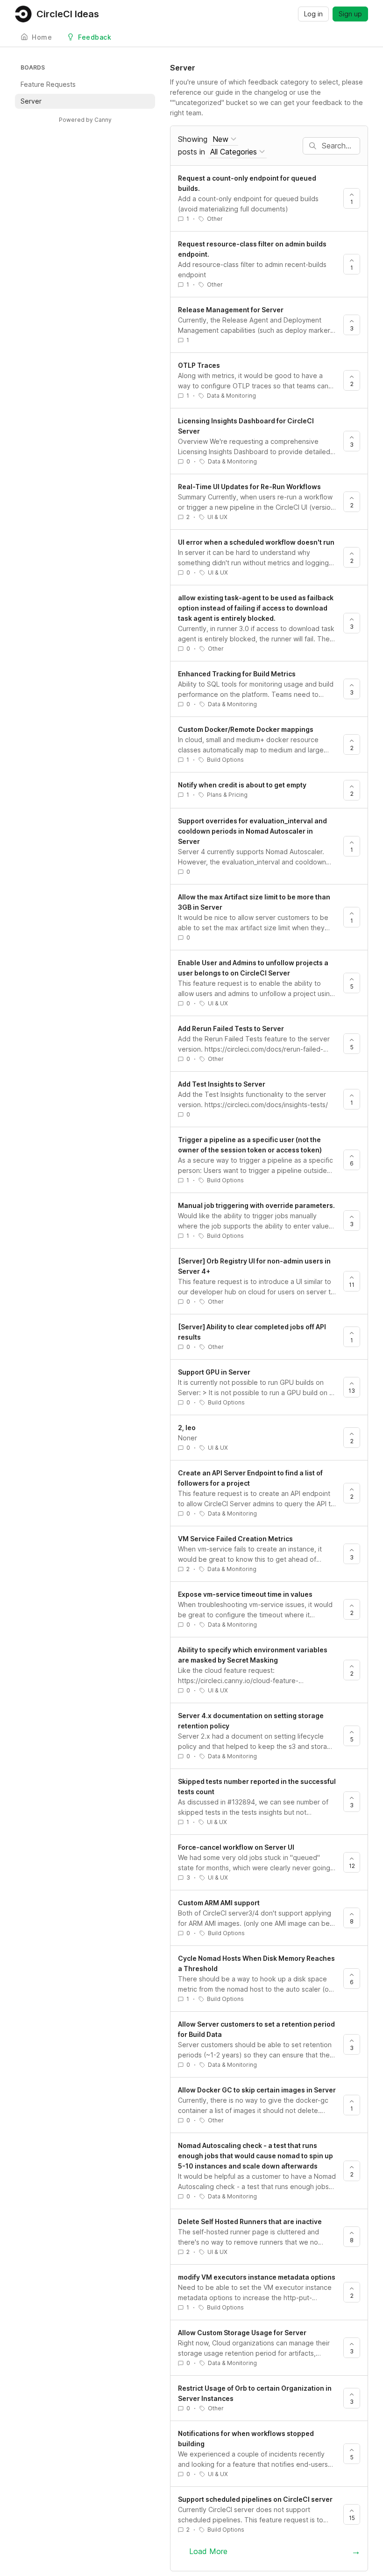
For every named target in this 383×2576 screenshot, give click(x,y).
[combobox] (224, 139)
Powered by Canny (85, 120)
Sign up (350, 14)
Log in (313, 14)
